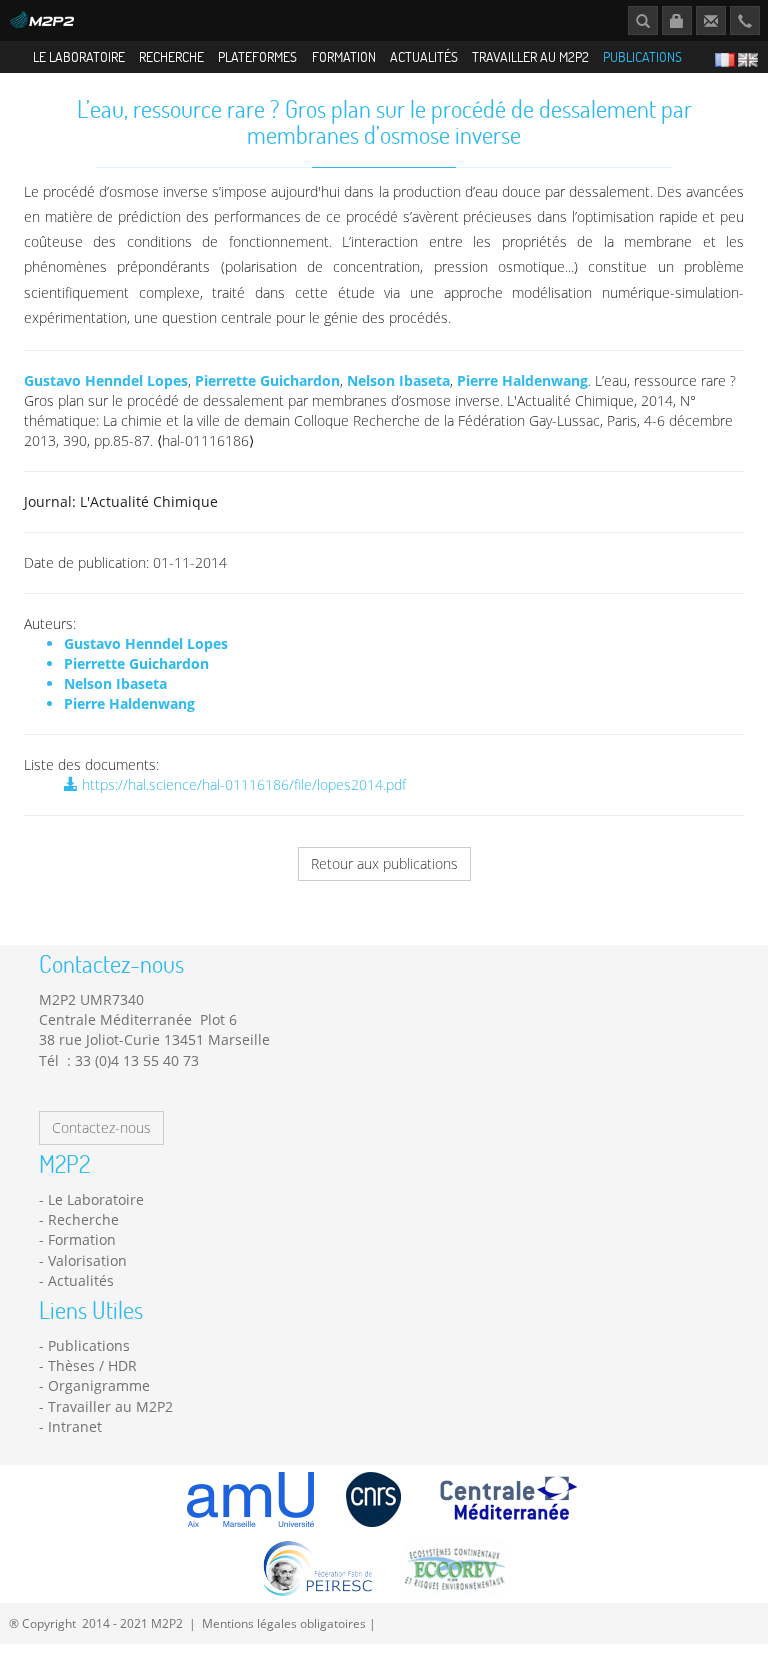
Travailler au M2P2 (530, 56)
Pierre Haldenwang (522, 380)
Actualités (424, 56)
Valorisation (87, 1260)
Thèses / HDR (92, 1365)
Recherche (171, 56)
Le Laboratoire (79, 56)
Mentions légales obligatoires (284, 1623)
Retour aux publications (384, 863)
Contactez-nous (101, 1127)
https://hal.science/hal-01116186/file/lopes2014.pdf (242, 784)
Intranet (75, 1426)
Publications (642, 56)
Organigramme (99, 1385)
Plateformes (257, 56)
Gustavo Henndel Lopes (106, 380)
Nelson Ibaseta (398, 380)
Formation (344, 56)
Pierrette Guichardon (267, 380)
